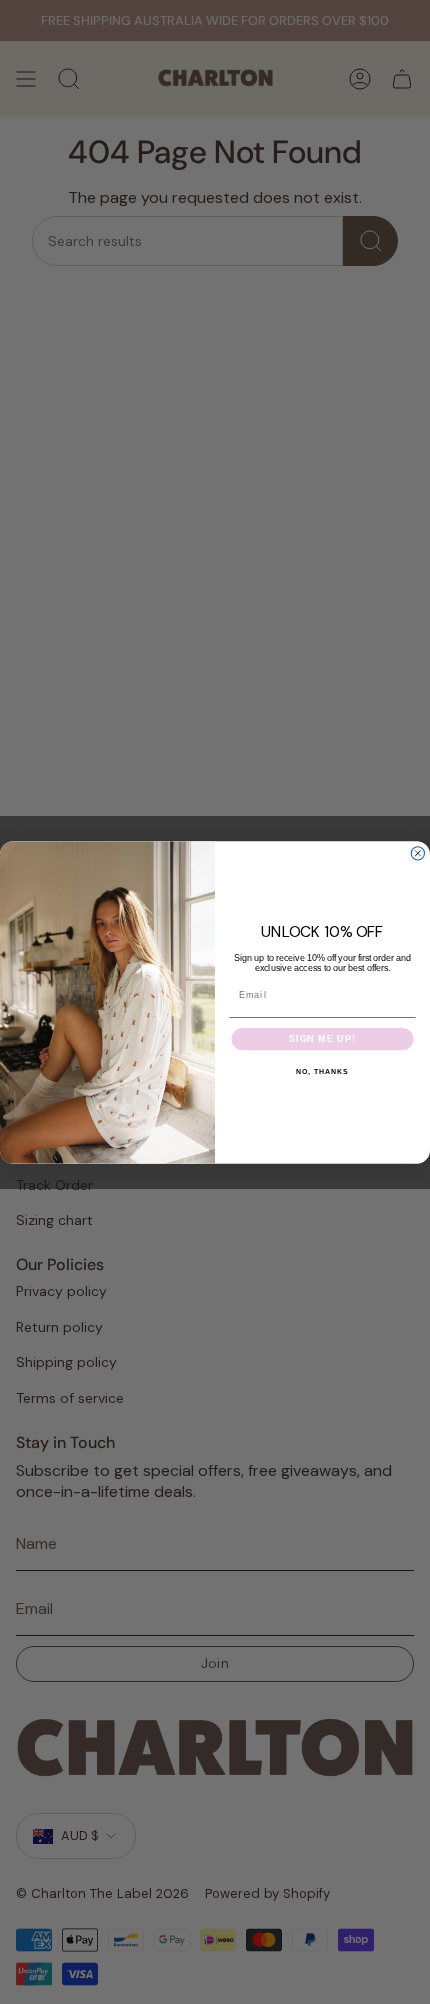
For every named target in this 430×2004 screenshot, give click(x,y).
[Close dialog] (417, 852)
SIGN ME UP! (322, 1038)
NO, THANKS (322, 1072)
